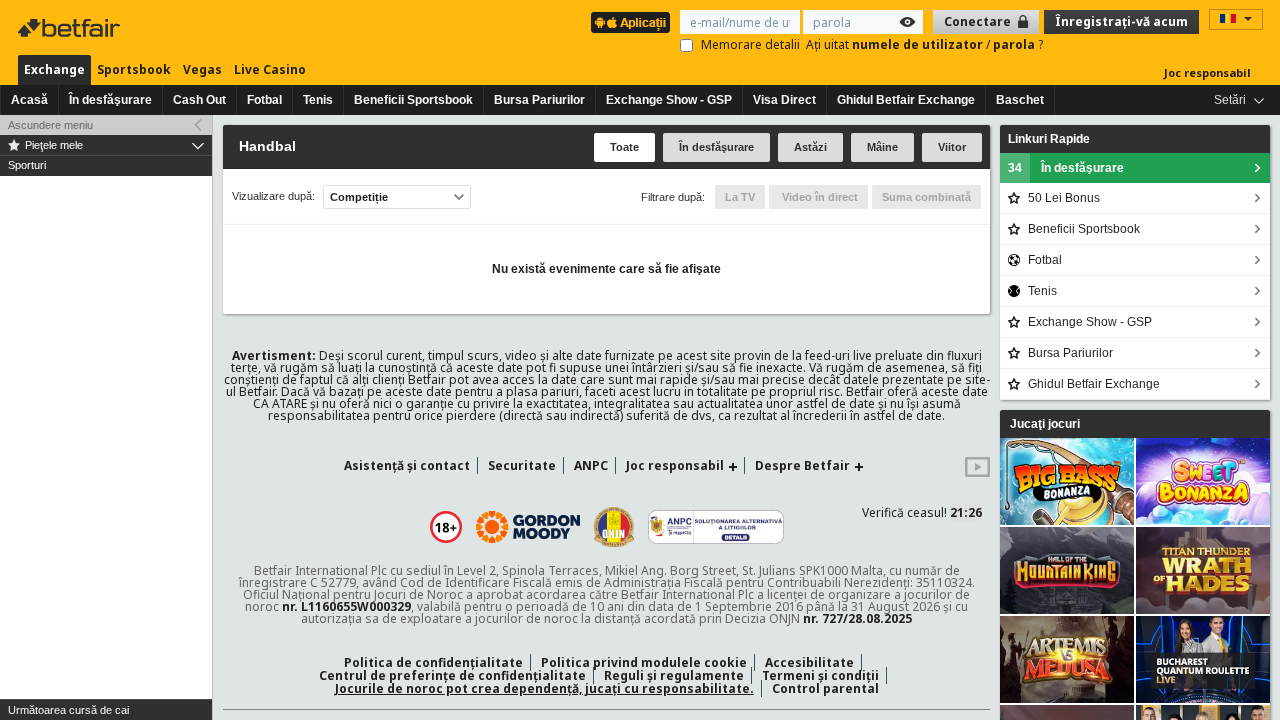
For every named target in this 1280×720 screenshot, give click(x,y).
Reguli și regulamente (674, 675)
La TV (740, 197)
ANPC (591, 465)
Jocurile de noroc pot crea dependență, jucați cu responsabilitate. (544, 688)
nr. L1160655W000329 (346, 606)
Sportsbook (134, 69)
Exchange (54, 69)
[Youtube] (977, 472)
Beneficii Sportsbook (413, 100)
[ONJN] (614, 527)
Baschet (1020, 100)
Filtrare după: (673, 197)
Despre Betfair (802, 465)
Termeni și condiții (820, 675)
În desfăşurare (110, 100)
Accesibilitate (809, 662)
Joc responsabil (1207, 72)
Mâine (882, 147)
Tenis (318, 100)
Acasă (29, 100)
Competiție (359, 197)
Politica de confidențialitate (433, 662)
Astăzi (810, 147)
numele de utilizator (919, 44)
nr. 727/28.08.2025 (857, 618)
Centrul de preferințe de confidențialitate (452, 675)
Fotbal (264, 100)
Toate (624, 147)
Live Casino (270, 69)
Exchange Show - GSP (669, 100)
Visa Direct (784, 100)
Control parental (825, 688)
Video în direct (818, 197)
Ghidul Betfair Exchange (906, 100)
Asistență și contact (407, 465)
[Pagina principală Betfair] (71, 28)
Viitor (952, 147)
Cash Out (199, 100)
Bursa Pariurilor (539, 100)
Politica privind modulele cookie (644, 662)
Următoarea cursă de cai (68, 710)
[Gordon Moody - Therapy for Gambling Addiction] (528, 527)
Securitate (522, 465)
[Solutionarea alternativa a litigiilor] (716, 527)
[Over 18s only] (446, 527)
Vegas (202, 69)
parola (1015, 44)
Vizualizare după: (273, 196)
